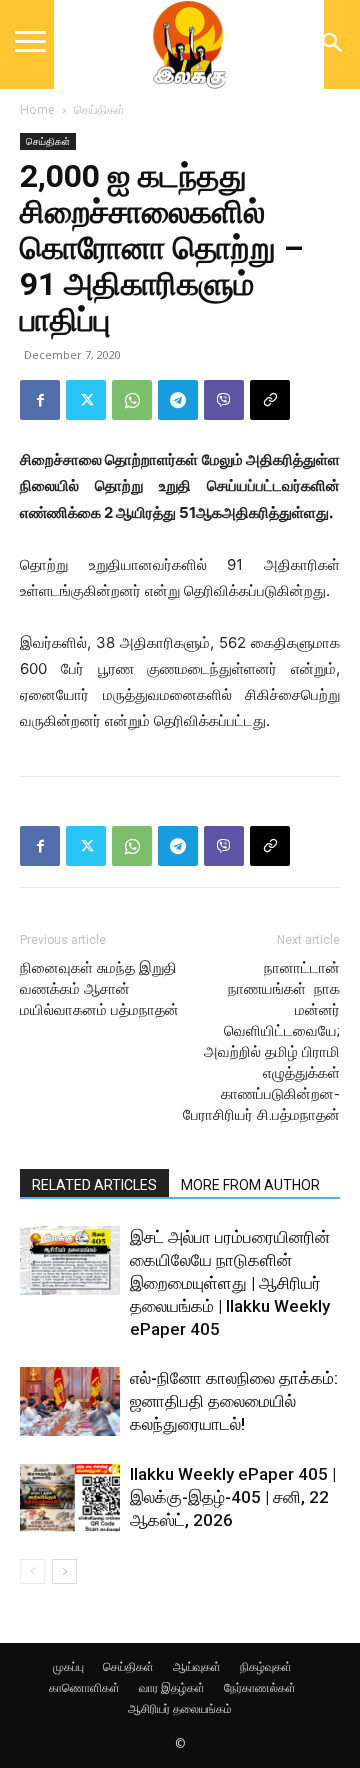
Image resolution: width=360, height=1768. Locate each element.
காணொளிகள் (84, 1687)
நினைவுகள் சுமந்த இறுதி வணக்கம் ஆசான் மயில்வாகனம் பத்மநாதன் (99, 989)
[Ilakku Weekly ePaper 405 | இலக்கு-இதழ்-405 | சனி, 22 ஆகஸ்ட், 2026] (70, 1497)
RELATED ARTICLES (94, 1185)
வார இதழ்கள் (172, 1687)
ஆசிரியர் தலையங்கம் (180, 1708)
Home (37, 109)
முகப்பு (68, 1666)
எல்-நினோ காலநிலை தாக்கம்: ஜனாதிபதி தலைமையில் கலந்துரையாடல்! (234, 1401)
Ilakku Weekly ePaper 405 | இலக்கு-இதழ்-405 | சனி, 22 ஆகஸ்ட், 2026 (233, 1497)
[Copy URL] (270, 400)
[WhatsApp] (132, 400)
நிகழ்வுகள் (266, 1666)
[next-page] (64, 1571)
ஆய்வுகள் (197, 1666)
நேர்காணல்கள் (260, 1687)
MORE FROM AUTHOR (250, 1185)
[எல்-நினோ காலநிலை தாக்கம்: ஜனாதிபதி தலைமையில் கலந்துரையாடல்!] (70, 1401)
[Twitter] (86, 400)
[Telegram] (178, 400)
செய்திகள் (99, 109)
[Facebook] (40, 400)
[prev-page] (32, 1571)
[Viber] (224, 400)
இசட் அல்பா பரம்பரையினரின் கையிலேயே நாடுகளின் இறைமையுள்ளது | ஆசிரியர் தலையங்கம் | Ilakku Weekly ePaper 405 (230, 1283)
